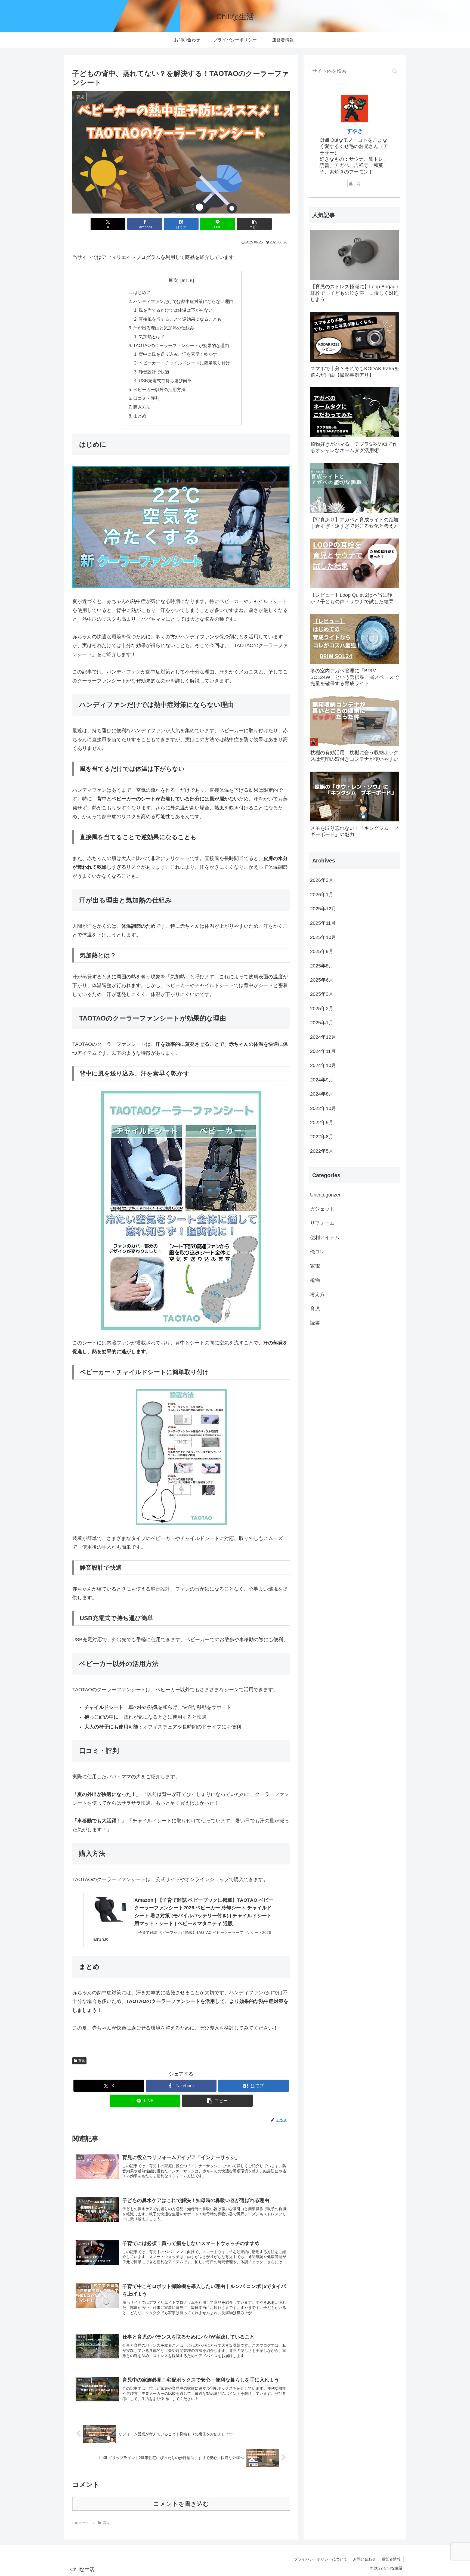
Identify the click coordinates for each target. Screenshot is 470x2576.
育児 (82, 2061)
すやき (355, 131)
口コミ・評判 (146, 398)
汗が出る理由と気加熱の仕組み (164, 328)
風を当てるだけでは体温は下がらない (176, 310)
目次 (173, 280)
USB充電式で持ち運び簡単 (165, 381)
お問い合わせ (364, 2559)
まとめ (140, 416)
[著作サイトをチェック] (351, 184)
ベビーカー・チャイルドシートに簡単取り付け (184, 363)
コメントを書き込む (181, 2504)
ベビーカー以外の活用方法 (159, 389)
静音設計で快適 (154, 372)
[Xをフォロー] (358, 184)
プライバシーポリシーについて (321, 2559)
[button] (254, 224)
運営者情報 (391, 2559)
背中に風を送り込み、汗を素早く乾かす (178, 354)
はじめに (142, 292)
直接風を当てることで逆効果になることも (180, 319)
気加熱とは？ (152, 336)
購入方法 (142, 407)
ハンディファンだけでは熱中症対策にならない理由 (183, 301)
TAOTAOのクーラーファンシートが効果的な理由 (181, 345)
